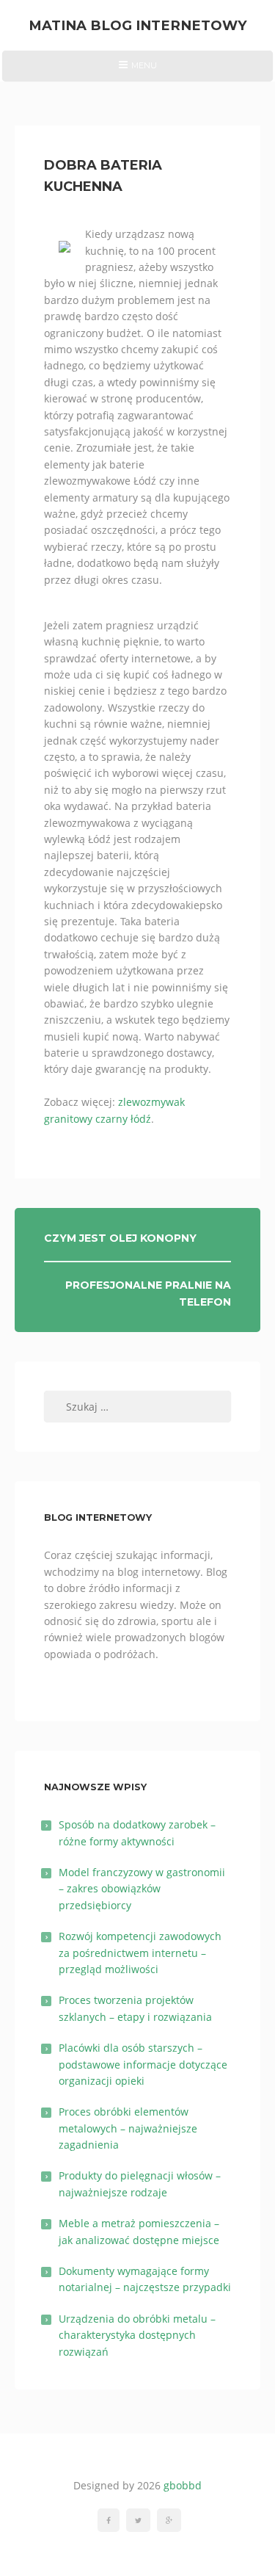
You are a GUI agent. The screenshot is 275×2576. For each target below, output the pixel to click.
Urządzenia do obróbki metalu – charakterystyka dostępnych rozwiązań (137, 2335)
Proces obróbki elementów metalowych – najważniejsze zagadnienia (128, 2128)
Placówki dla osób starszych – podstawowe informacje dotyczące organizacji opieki (143, 2064)
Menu (137, 70)
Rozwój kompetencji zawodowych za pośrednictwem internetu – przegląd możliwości (140, 1953)
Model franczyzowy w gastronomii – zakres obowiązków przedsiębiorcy (142, 1889)
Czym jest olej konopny (120, 1238)
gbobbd (183, 2485)
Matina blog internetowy (138, 25)
